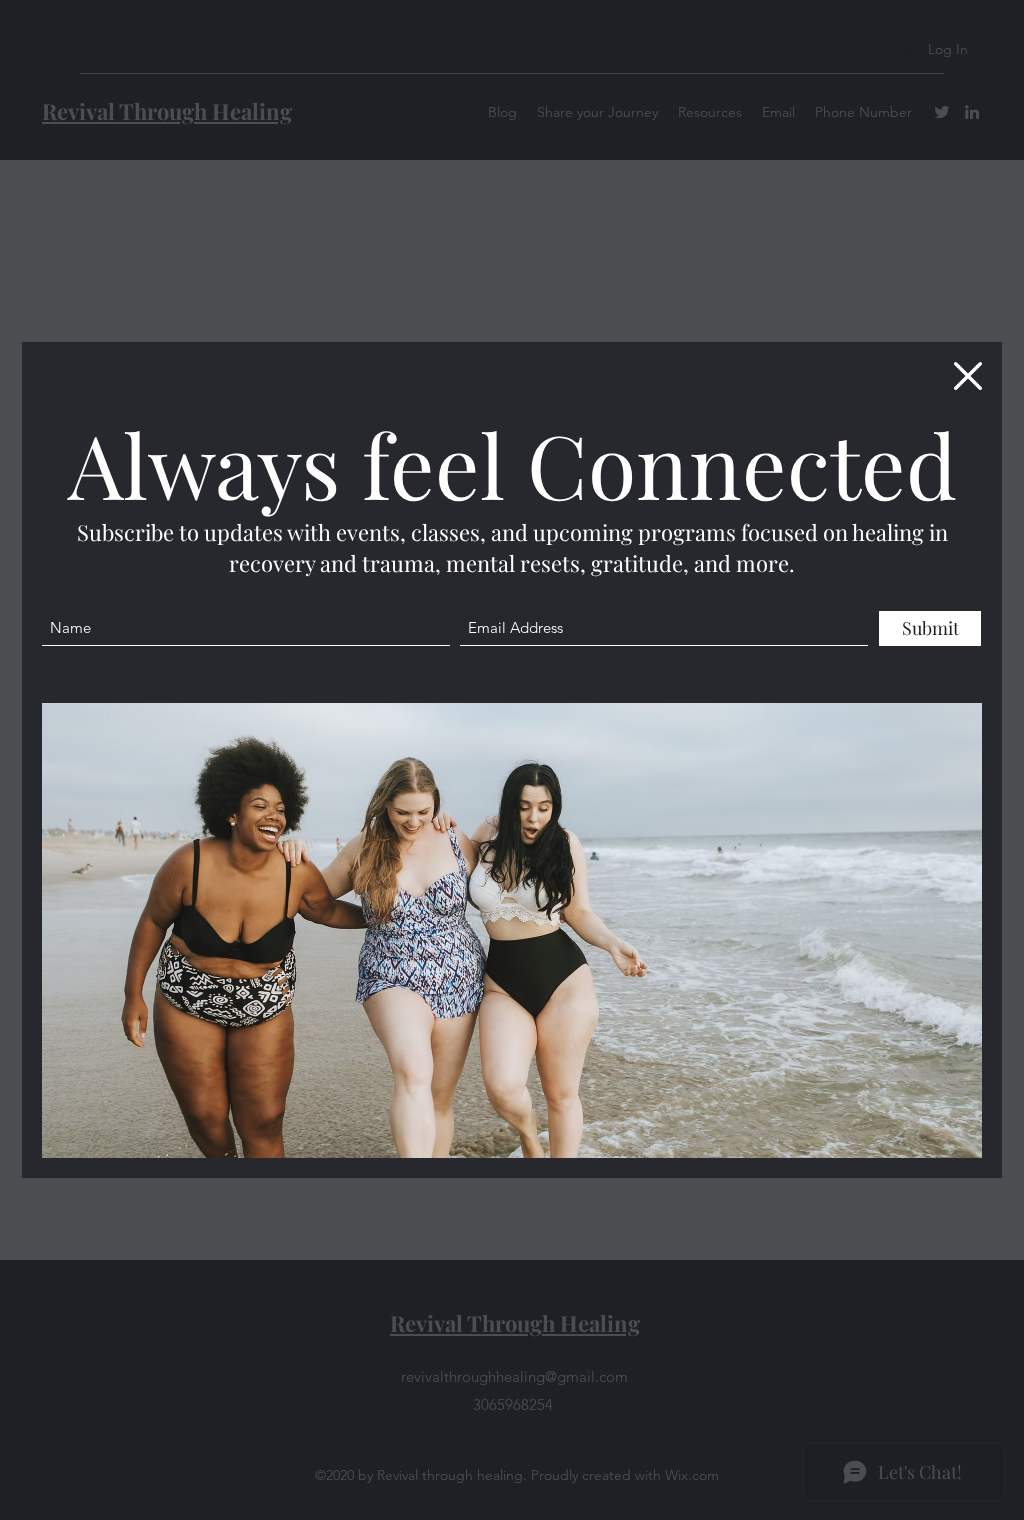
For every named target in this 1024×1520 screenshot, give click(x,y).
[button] (968, 376)
